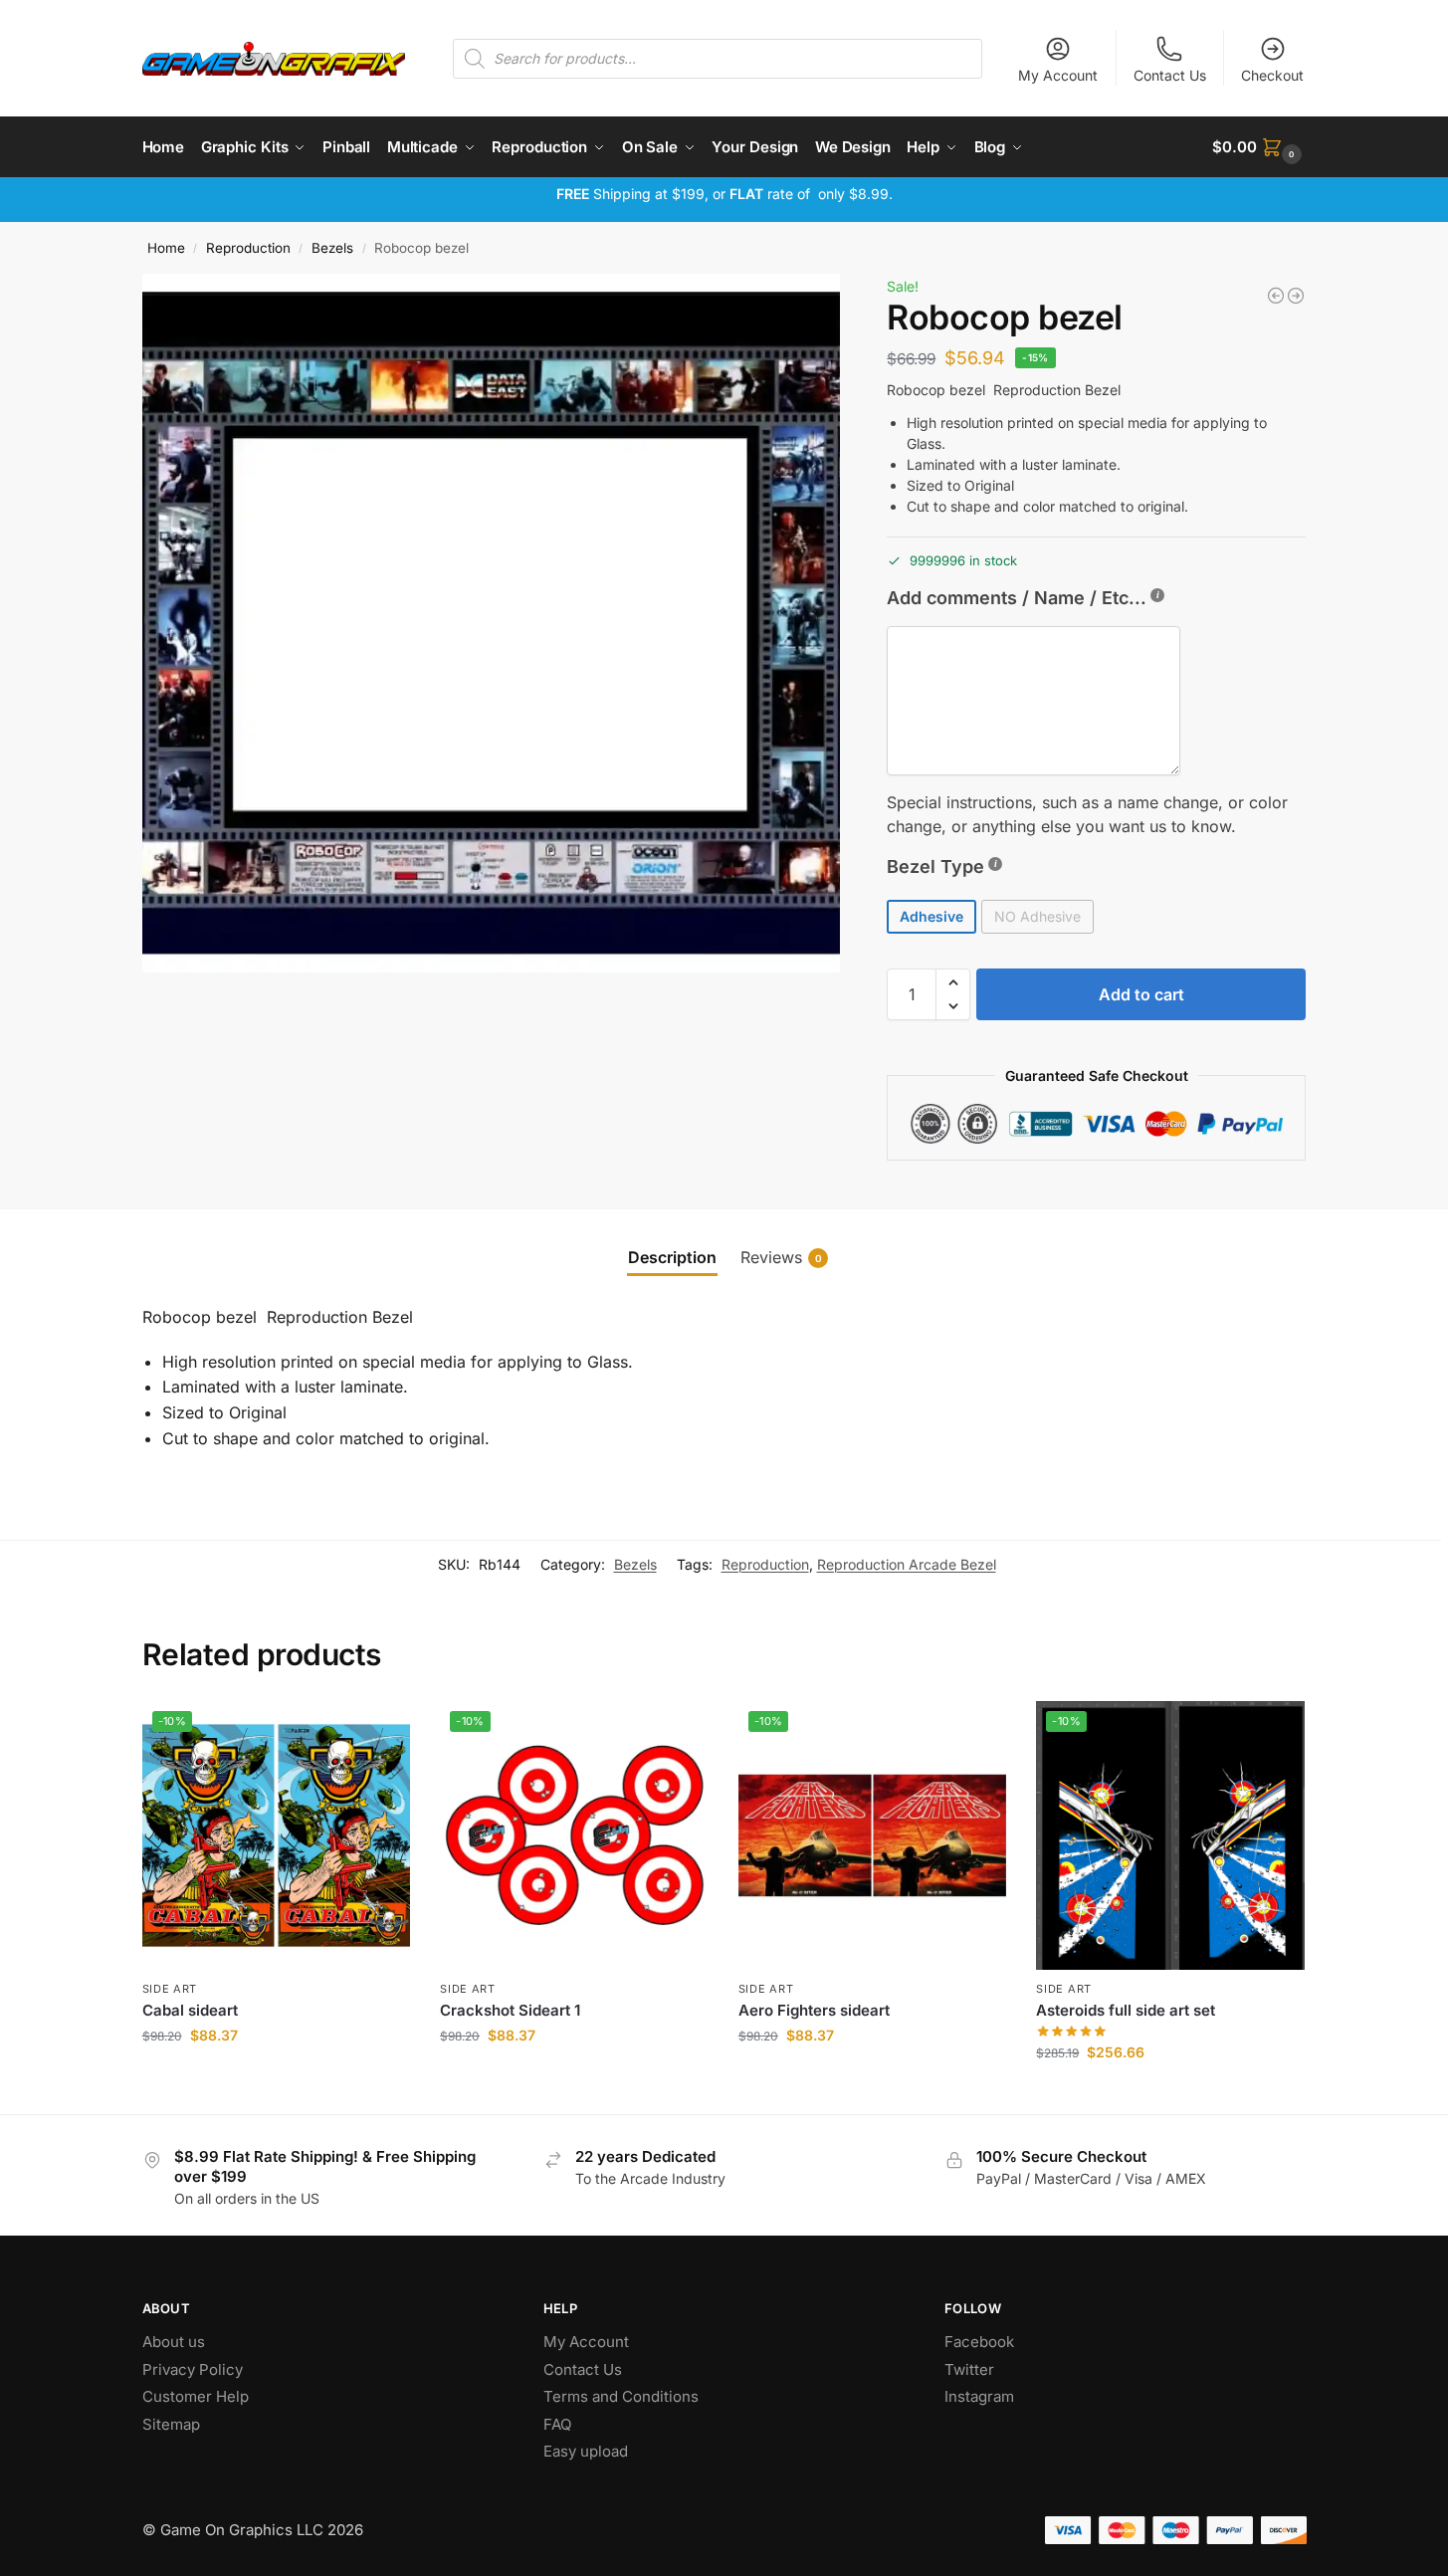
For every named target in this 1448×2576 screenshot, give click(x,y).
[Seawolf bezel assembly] (1296, 296)
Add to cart (1141, 994)
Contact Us (1170, 75)
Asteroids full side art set (1126, 2010)
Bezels (332, 248)
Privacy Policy (193, 2369)
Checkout (1272, 75)
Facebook (979, 2342)
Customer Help (196, 2396)
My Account (1058, 75)
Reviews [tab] (781, 1257)
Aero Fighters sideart (814, 2010)
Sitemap (171, 2424)
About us (176, 2342)
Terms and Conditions (621, 2396)
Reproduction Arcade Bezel (907, 1564)
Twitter (969, 2369)
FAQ (557, 2424)
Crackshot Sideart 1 (510, 2010)
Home (166, 248)
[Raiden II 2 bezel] (1276, 296)
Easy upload (586, 2451)
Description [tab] (672, 1257)
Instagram (979, 2396)
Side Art (170, 1989)
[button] (1259, 147)
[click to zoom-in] (492, 623)
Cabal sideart (190, 2010)
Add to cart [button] (276, 2077)
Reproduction (248, 248)
